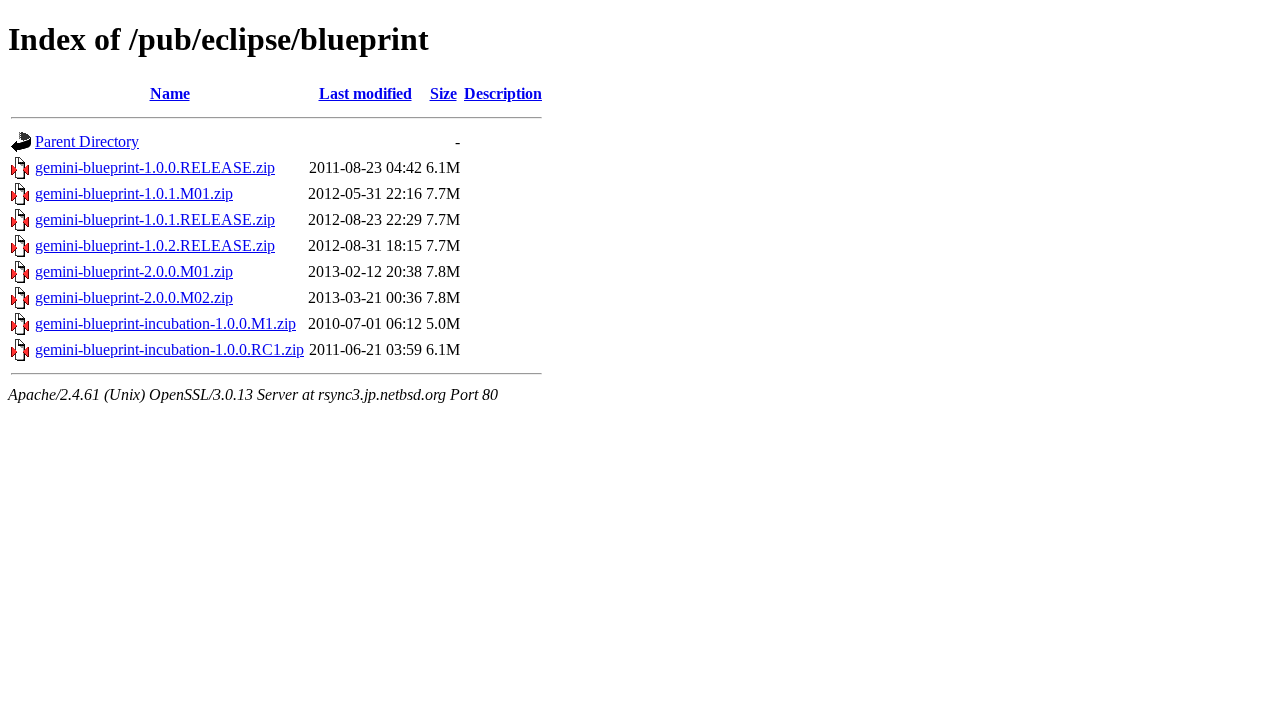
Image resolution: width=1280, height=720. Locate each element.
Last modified (365, 93)
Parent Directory (87, 141)
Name (170, 93)
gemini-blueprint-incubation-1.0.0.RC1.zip (169, 349)
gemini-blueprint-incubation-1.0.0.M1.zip (165, 323)
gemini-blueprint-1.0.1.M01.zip (134, 193)
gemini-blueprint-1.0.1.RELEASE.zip (155, 219)
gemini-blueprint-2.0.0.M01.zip (134, 271)
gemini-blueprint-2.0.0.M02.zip (134, 297)
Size (443, 93)
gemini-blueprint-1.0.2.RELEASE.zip (155, 245)
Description (503, 93)
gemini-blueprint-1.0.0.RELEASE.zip (155, 167)
